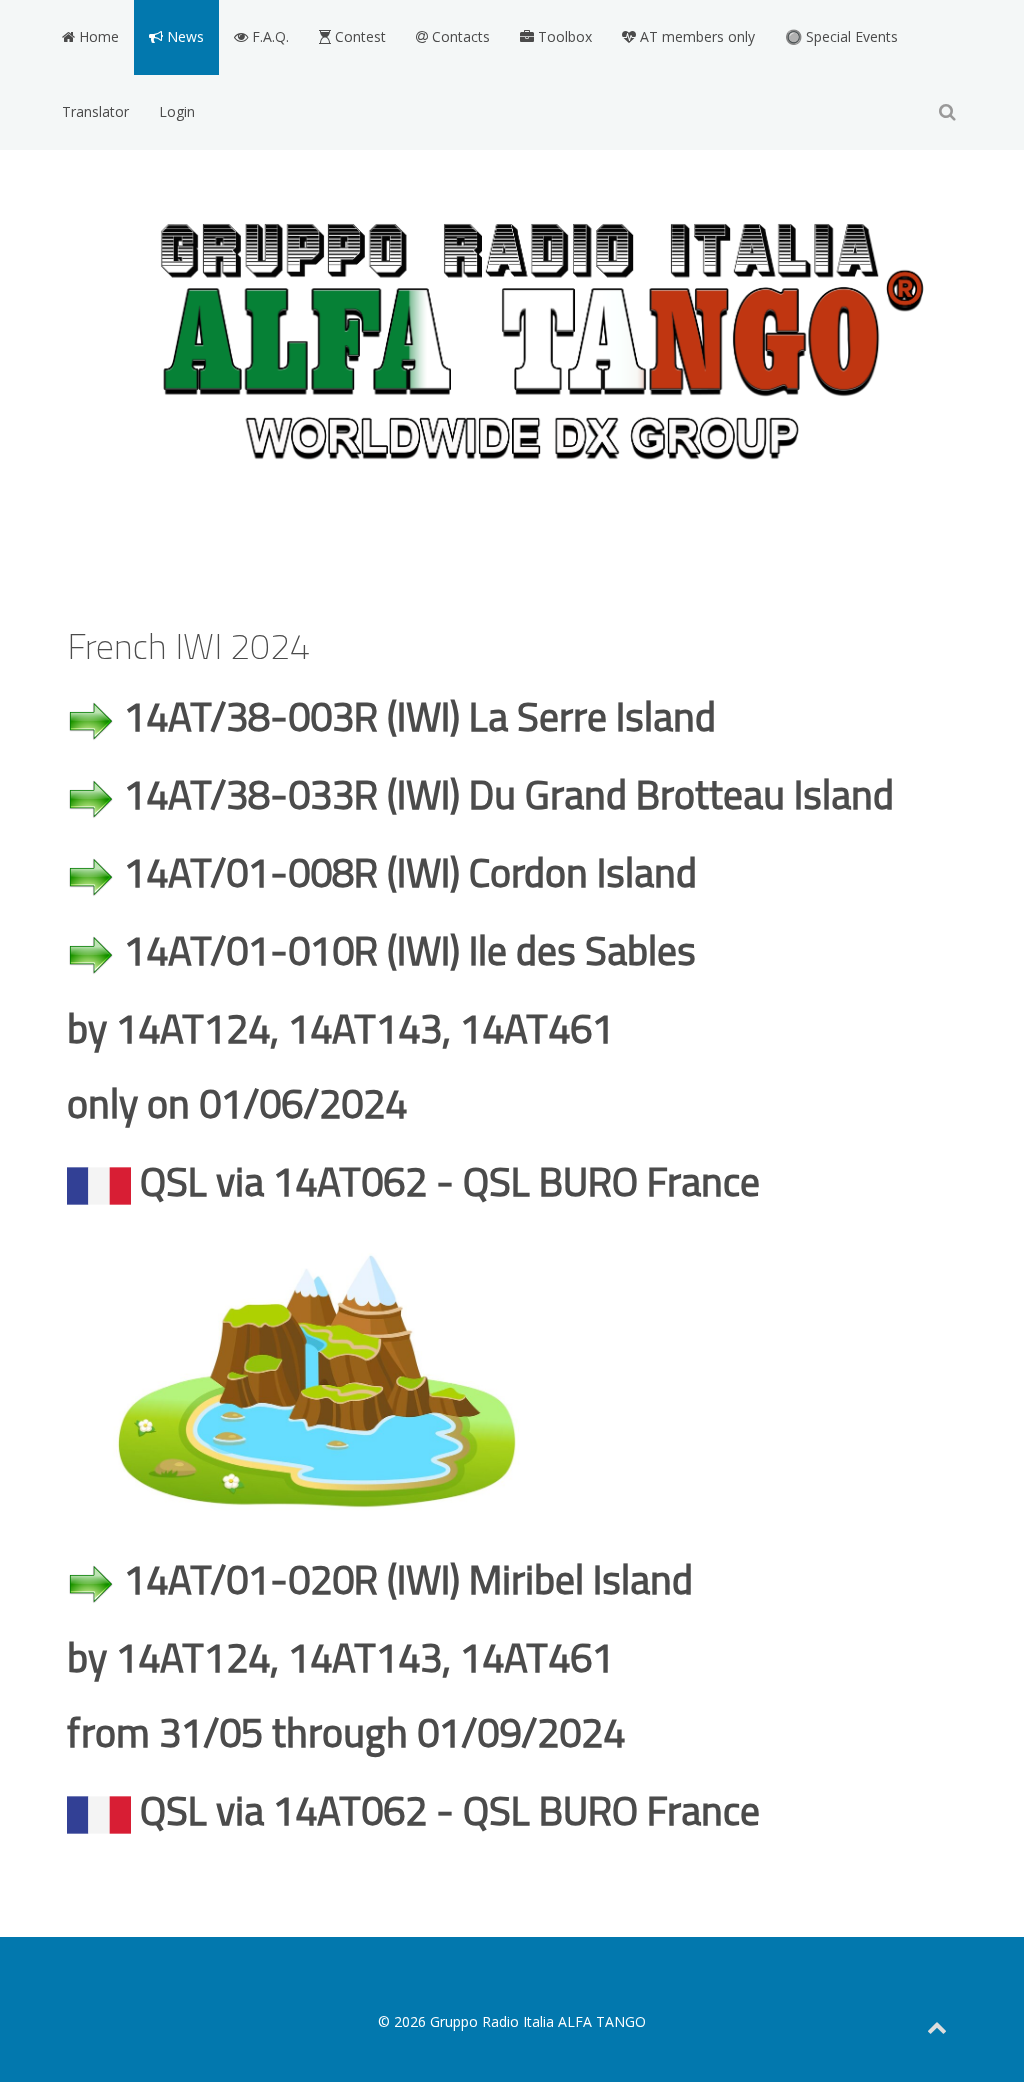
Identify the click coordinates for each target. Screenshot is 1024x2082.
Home (97, 36)
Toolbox (563, 36)
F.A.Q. (268, 36)
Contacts (459, 36)
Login (177, 111)
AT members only (695, 36)
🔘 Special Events (841, 36)
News (183, 36)
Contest (358, 36)
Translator (95, 111)
